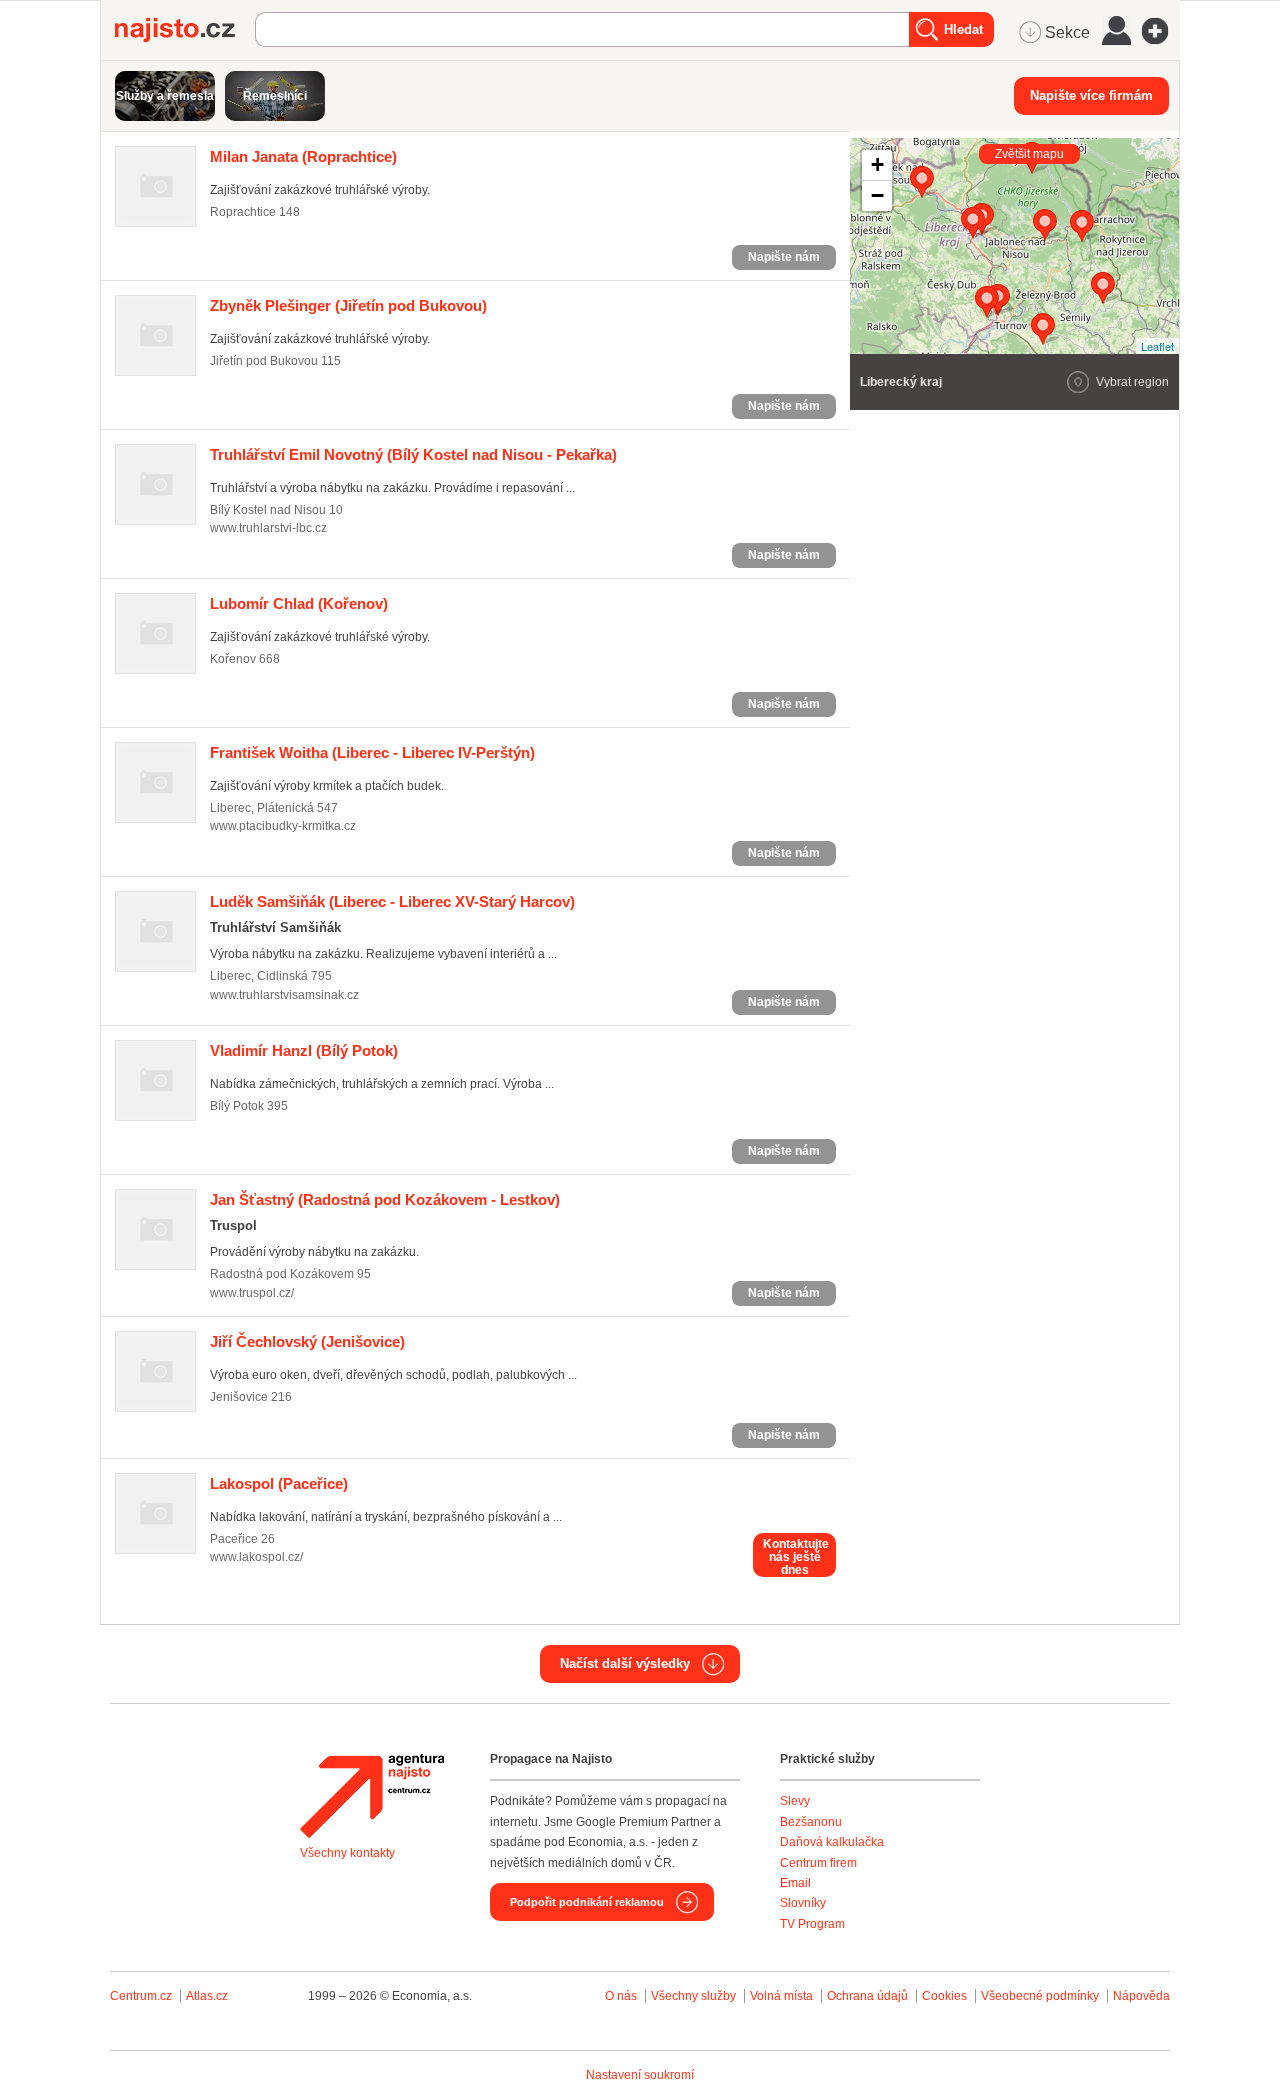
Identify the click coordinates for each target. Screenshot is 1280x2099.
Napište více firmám (1091, 95)
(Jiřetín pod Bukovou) (348, 305)
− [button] (877, 195)
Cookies (944, 1996)
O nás (621, 1996)
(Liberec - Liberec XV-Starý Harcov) (392, 901)
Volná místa (781, 1996)
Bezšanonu (811, 1822)
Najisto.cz (185, 30)
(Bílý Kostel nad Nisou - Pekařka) (413, 454)
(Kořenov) (299, 603)
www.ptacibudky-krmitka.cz (283, 826)
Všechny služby (695, 1996)
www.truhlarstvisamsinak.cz (284, 995)
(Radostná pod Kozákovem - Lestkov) (385, 1199)
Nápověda (1141, 1996)
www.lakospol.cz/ (256, 1557)
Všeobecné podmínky (1040, 1996)
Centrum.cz (141, 1996)
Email (795, 1883)
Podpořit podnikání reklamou (587, 1902)
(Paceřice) (279, 1483)
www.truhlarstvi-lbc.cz (268, 528)
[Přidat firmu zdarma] (1161, 31)
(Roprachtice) (303, 156)
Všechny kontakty (347, 1853)
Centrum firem (818, 1863)
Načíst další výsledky (625, 1663)
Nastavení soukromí (640, 2075)
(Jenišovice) (307, 1341)
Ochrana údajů (867, 1996)
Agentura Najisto (372, 1796)
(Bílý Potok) (304, 1050)
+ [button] (877, 164)
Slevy (795, 1801)
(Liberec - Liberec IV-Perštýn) (372, 752)
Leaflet (1157, 346)
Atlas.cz (207, 1996)
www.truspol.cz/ (252, 1293)
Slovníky (803, 1903)
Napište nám (784, 257)
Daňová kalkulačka (832, 1842)
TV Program (812, 1924)
